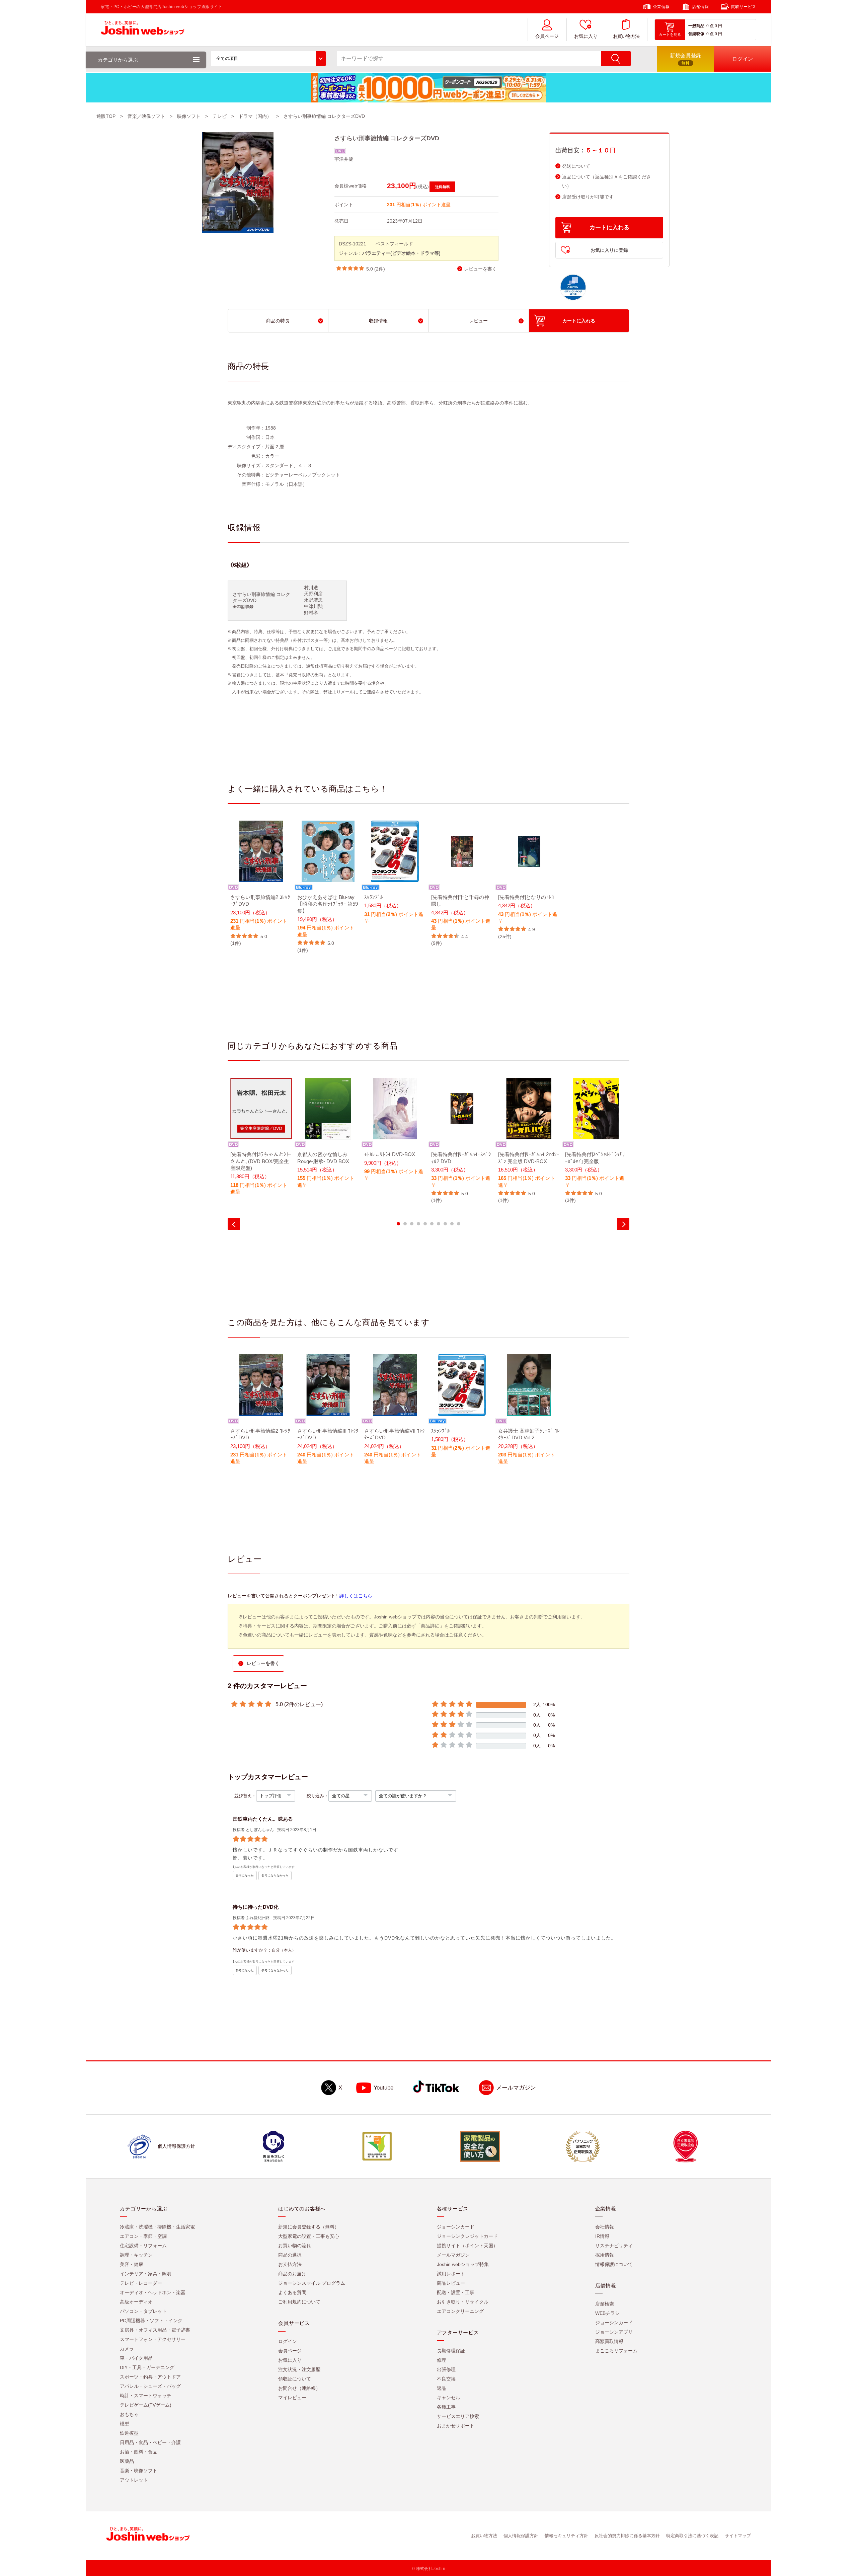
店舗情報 (700, 7)
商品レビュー (451, 2283)
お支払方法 (290, 2264)
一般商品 (696, 26)
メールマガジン (516, 2088)
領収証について (295, 2379)
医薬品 (127, 2461)
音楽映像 (696, 34)
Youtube (383, 2088)
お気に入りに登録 (609, 250)
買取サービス (744, 7)
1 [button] (398, 1224)
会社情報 (605, 2227)
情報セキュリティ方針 (566, 2536)
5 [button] (425, 1224)
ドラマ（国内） (255, 116)
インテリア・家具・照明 (146, 2274)
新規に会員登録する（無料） (309, 2227)
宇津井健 (344, 159)
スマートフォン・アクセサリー (153, 2339)
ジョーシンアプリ (614, 2332)
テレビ (220, 116)
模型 (125, 2424)
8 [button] (445, 1224)
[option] (261, 884)
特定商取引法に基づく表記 (692, 2536)
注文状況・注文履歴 (299, 2369)
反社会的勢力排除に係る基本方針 (627, 2536)
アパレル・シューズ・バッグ (150, 2386)
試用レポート (451, 2274)
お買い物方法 (626, 36)
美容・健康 (132, 2264)
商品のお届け (292, 2274)
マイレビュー (292, 2398)
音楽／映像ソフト (146, 116)
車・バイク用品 (136, 2358)
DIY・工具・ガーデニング (147, 2367)
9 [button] (452, 1224)
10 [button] (459, 1224)
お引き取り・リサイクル (463, 2302)
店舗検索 (605, 2304)
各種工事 (446, 2407)
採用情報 (605, 2255)
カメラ (127, 2349)
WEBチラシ (607, 2313)
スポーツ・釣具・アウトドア (150, 2377)
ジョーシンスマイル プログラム (312, 2283)
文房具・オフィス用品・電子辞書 (155, 2330)
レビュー (478, 321)
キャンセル (449, 2398)
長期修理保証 (451, 2351)
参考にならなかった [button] (275, 1876)
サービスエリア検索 (458, 2416)
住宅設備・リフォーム (143, 2246)
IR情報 (602, 2236)
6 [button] (432, 1224)
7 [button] (439, 1224)
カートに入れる (609, 228)
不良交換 (446, 2379)
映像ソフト (189, 116)
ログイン (288, 2341)
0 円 (718, 26)
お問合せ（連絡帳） (299, 2388)
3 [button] (412, 1224)
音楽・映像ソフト (139, 2471)
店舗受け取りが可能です (588, 197)
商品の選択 (290, 2255)
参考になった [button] (245, 1876)
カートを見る (670, 34)
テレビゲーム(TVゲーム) (146, 2405)
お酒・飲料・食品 (139, 2452)
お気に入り (586, 36)
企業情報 (661, 7)
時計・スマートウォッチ (146, 2396)
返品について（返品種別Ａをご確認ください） (607, 181)
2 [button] (405, 1224)
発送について (576, 166)
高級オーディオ (136, 2302)
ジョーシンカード (456, 2227)
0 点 (710, 26)
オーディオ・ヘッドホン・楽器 (153, 2292)
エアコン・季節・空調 (143, 2236)
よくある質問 (292, 2292)
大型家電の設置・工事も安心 (309, 2236)
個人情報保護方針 (521, 2536)
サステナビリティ (614, 2246)
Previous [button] (234, 1224)
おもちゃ (129, 2414)
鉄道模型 (129, 2433)
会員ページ (547, 36)
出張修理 (446, 2369)
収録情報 (378, 321)
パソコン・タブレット (143, 2311)
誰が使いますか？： (252, 1950)
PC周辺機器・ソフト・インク (151, 2321)
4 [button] (418, 1224)
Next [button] (623, 1224)
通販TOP (106, 116)
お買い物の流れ (295, 2246)
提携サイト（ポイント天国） (467, 2246)
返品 (442, 2388)
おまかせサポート (456, 2426)
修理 (442, 2360)
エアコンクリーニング (460, 2311)
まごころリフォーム (616, 2351)
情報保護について (614, 2264)
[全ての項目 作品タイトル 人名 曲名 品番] (268, 59)
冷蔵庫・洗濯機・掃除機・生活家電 (157, 2227)
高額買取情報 (609, 2341)
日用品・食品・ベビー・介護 (150, 2442)
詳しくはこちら (356, 1596)
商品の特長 (278, 321)
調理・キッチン (136, 2255)
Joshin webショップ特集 (463, 2264)
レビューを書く (480, 269)
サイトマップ (738, 2536)
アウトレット (134, 2480)
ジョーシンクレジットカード (467, 2236)
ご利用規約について (299, 2302)
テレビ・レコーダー (141, 2283)
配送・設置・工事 (456, 2292)
